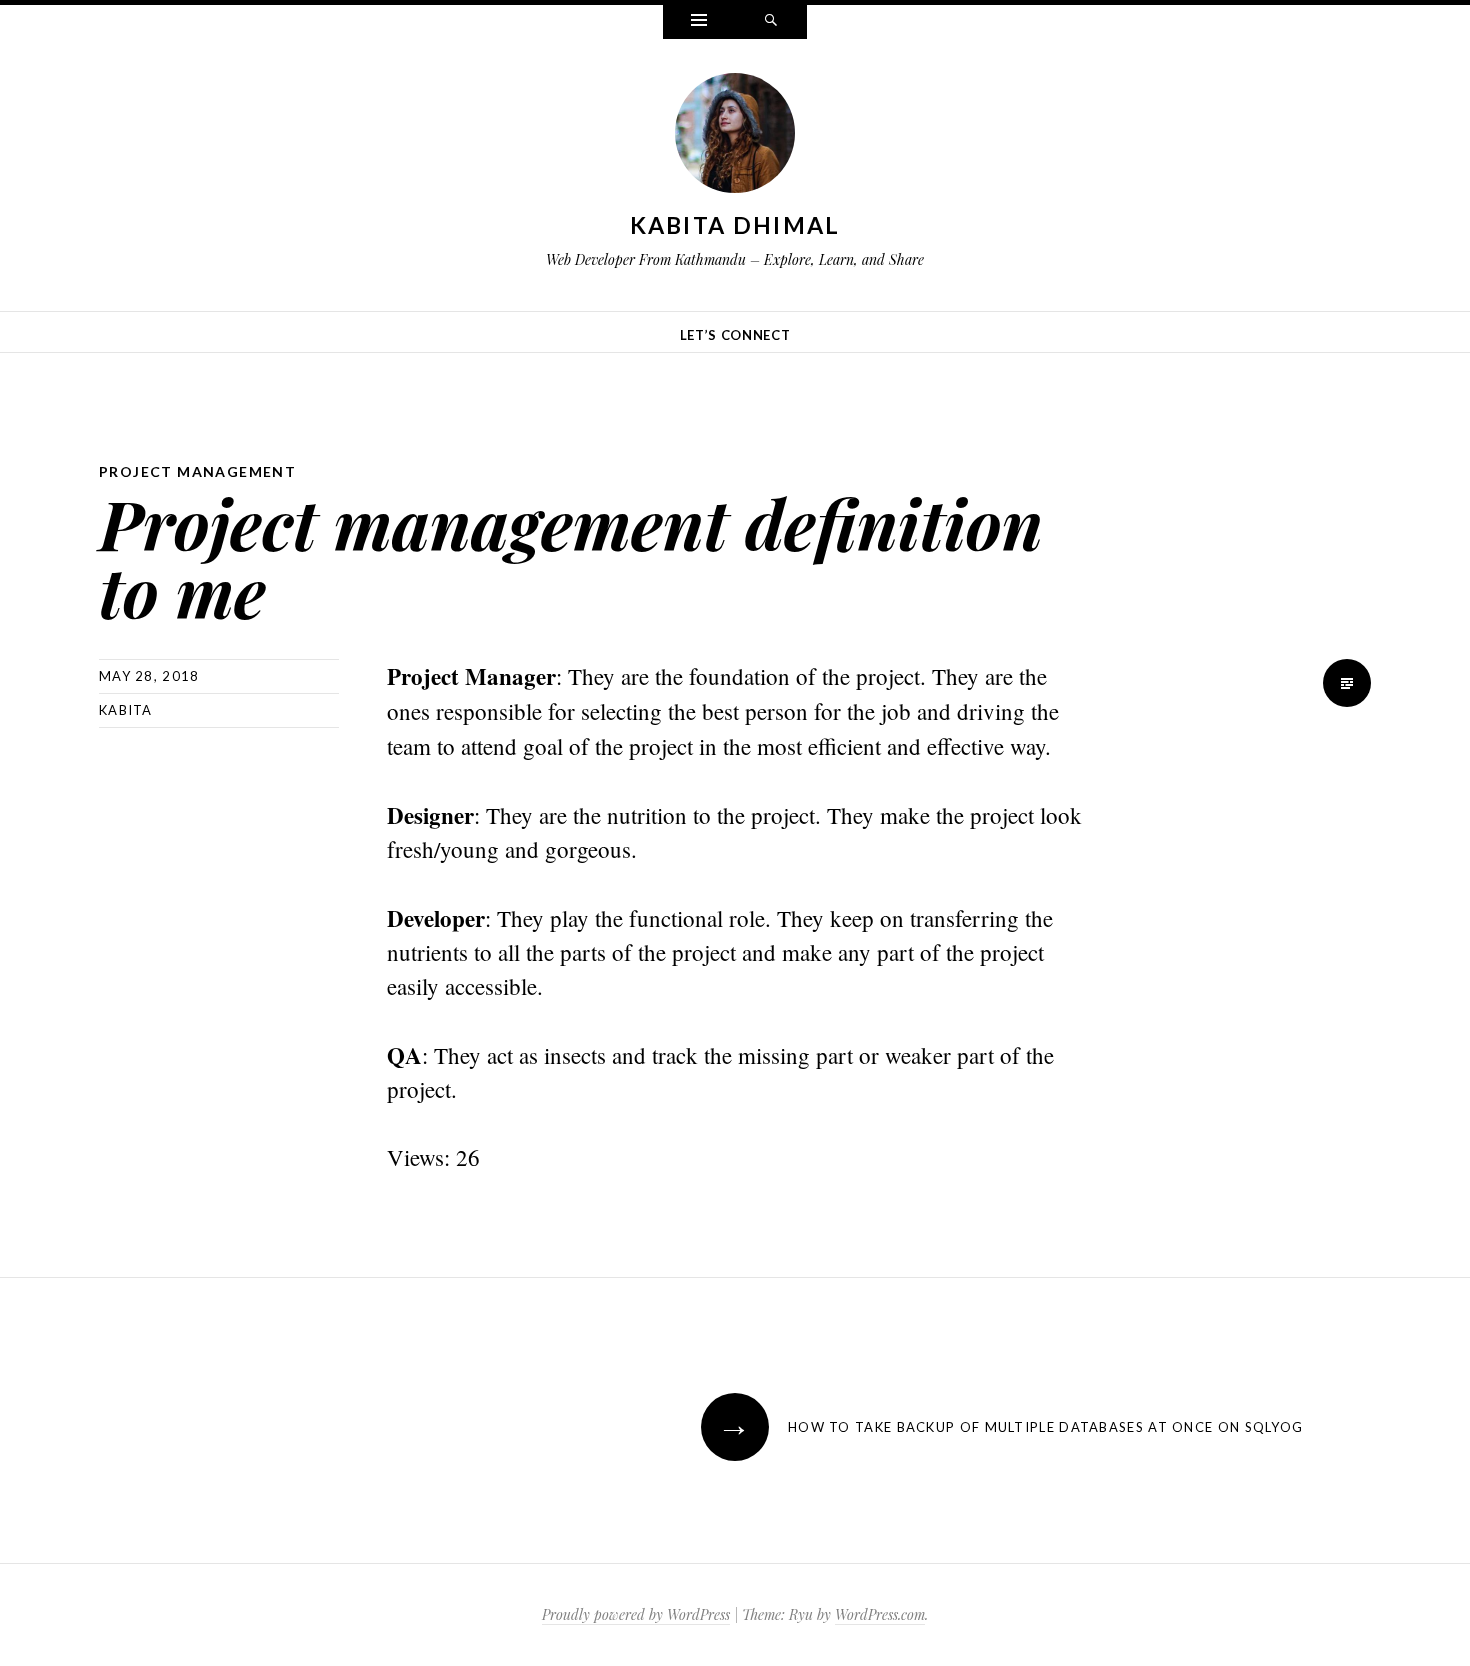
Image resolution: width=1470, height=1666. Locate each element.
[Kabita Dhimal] (735, 137)
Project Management (197, 471)
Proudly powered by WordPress (636, 1614)
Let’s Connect (735, 335)
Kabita (126, 710)
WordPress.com (880, 1614)
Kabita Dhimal (735, 225)
